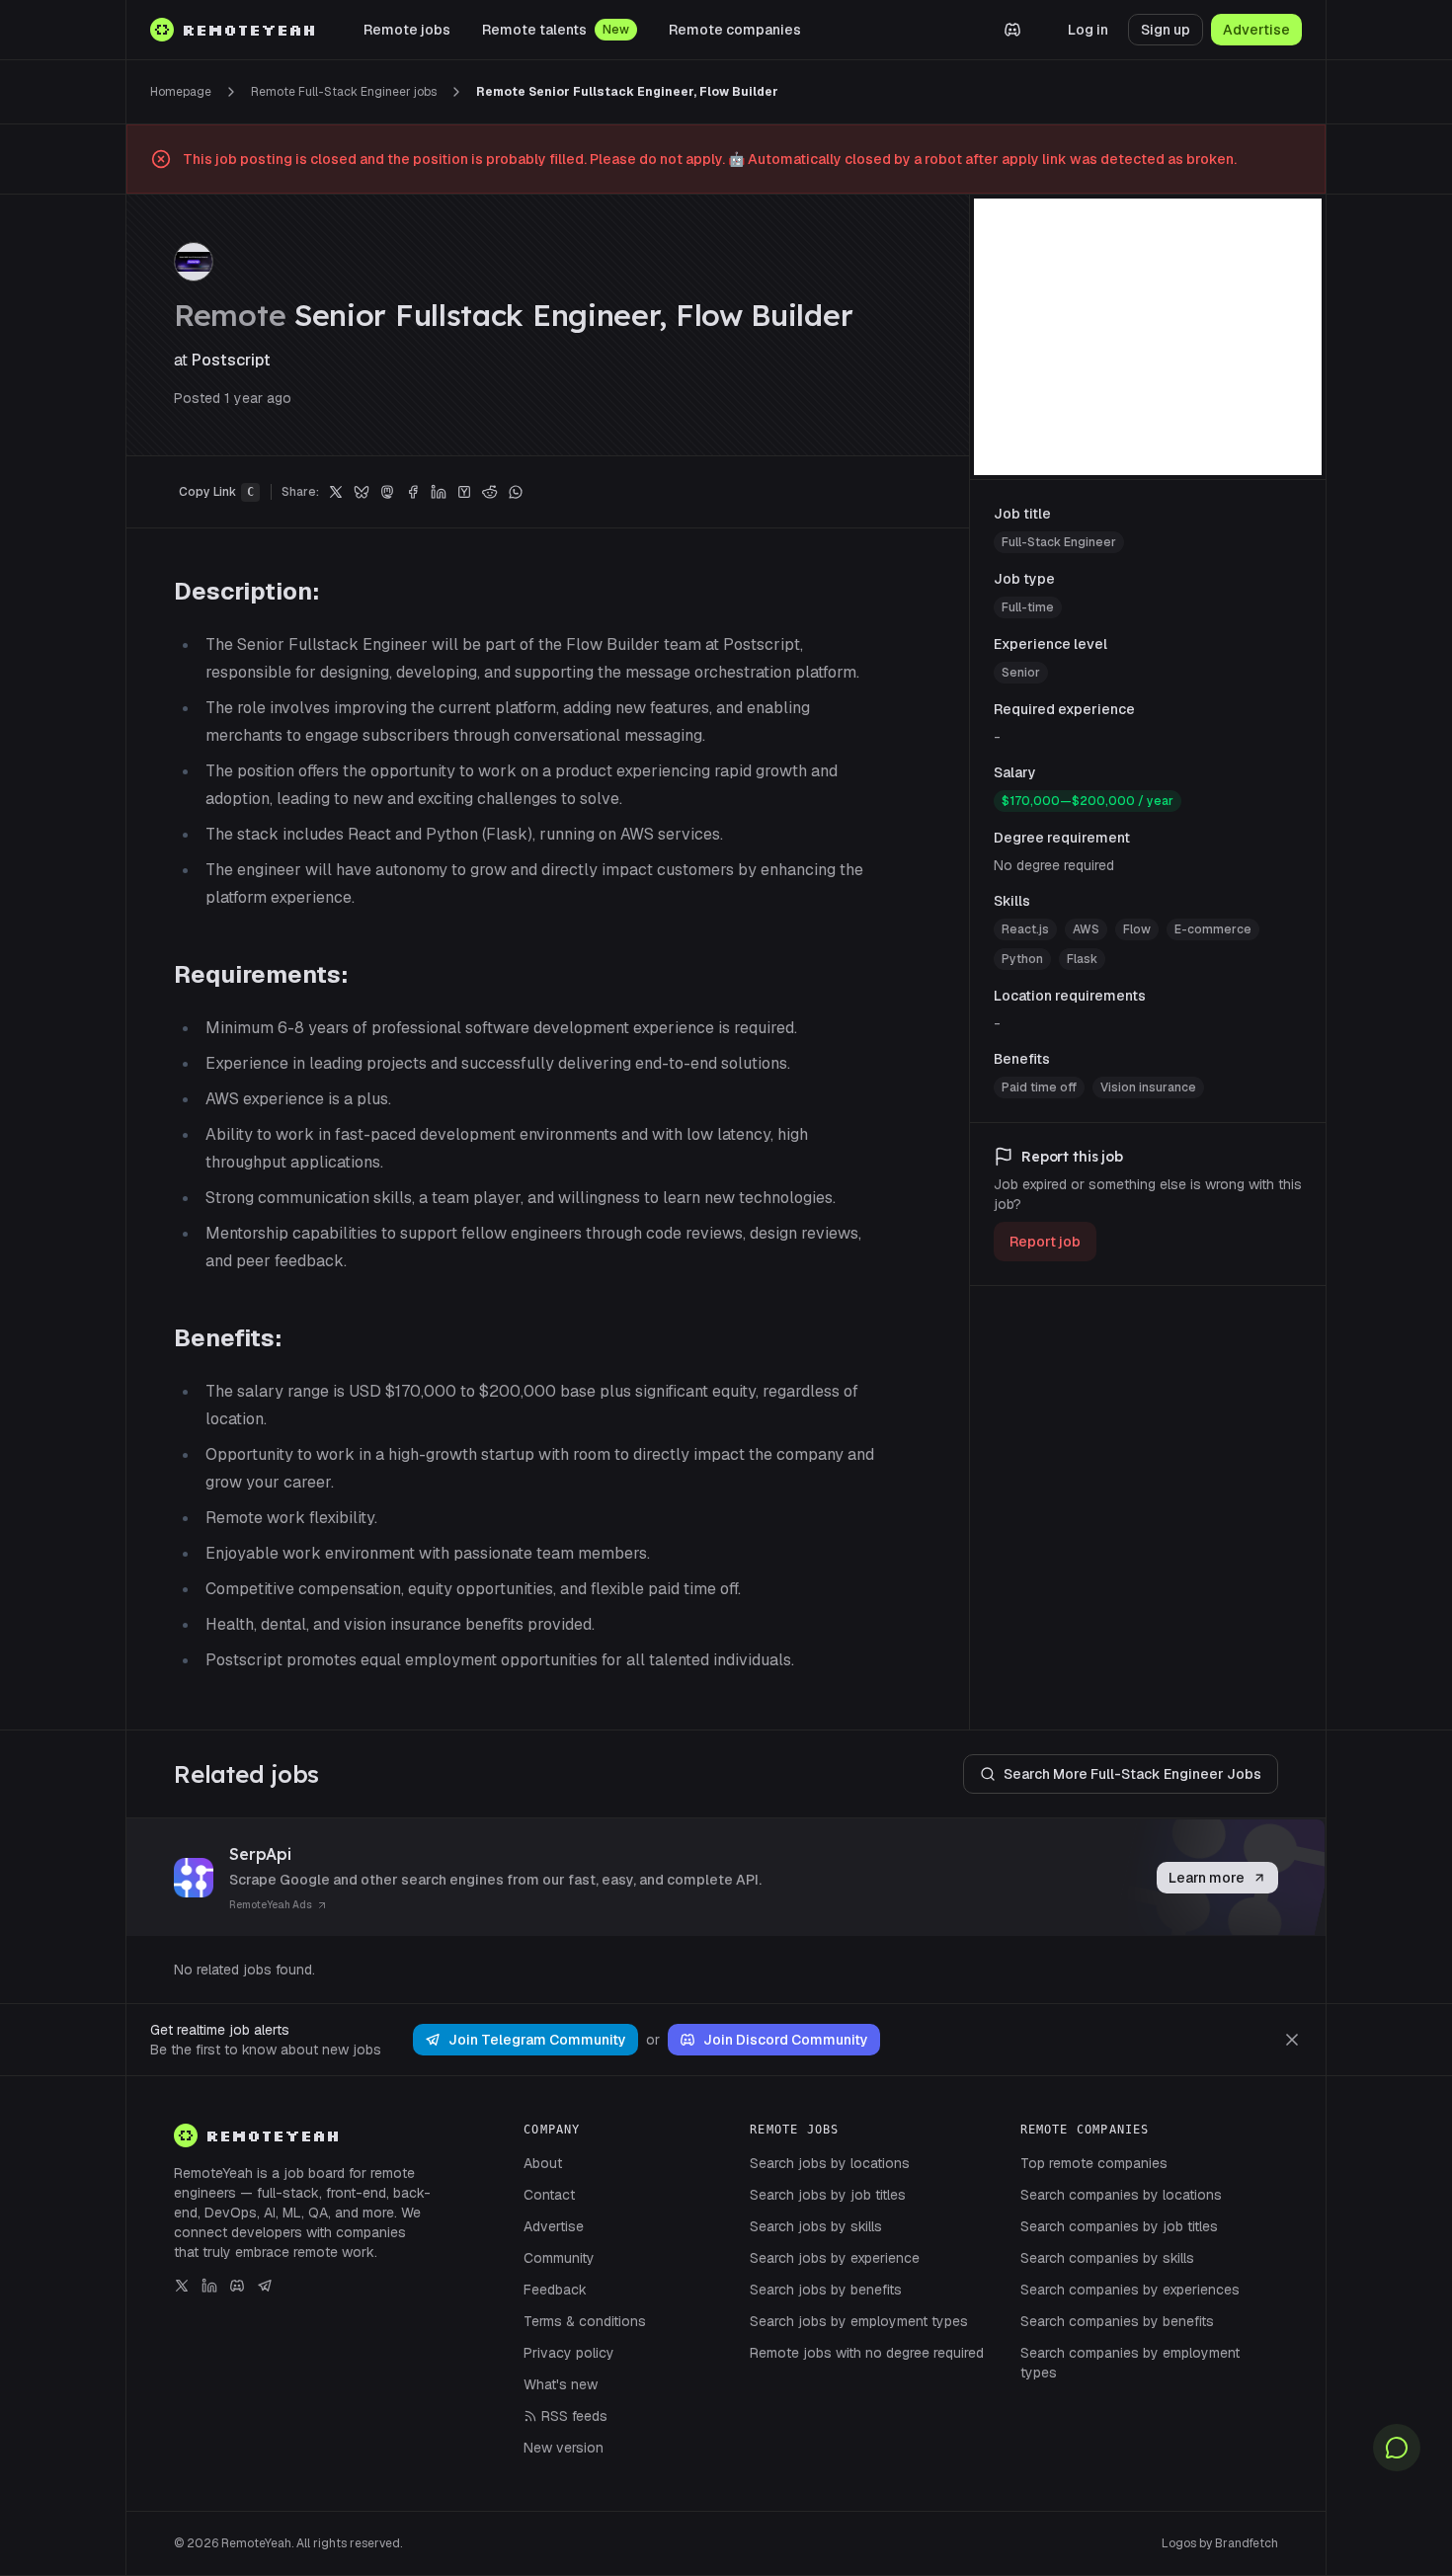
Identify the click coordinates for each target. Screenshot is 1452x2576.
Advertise (1256, 30)
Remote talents (534, 30)
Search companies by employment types (1130, 2363)
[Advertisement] (1148, 337)
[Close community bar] (1292, 2040)
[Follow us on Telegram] (265, 2286)
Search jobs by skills (816, 2226)
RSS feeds (574, 2416)
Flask (1082, 959)
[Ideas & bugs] (1397, 2448)
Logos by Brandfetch (1220, 2543)
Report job (1045, 1242)
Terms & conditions (585, 2321)
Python (1022, 959)
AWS (1086, 929)
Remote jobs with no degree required (867, 2353)
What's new (561, 2384)
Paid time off (1039, 1087)
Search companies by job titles (1119, 2226)
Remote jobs (407, 30)
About (543, 2163)
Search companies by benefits (1117, 2321)
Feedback (555, 2290)
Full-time (1028, 607)
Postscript (231, 360)
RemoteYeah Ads (271, 1905)
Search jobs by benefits (826, 2290)
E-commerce (1213, 929)
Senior (1021, 673)
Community (559, 2258)
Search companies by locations (1121, 2195)
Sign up (1166, 30)
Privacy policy (569, 2353)
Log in (1088, 30)
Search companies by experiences (1130, 2290)
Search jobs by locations (830, 2163)
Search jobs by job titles (828, 2195)
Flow (1137, 929)
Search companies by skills (1107, 2258)
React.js (1025, 929)
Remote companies (735, 30)
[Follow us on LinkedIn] (209, 2286)
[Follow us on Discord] (237, 2286)
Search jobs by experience (835, 2258)
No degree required (1054, 865)
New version (564, 2448)
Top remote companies (1094, 2163)
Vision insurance (1148, 1087)
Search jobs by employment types (859, 2321)
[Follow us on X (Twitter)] (182, 2286)
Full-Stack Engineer (1059, 542)
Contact (549, 2195)
